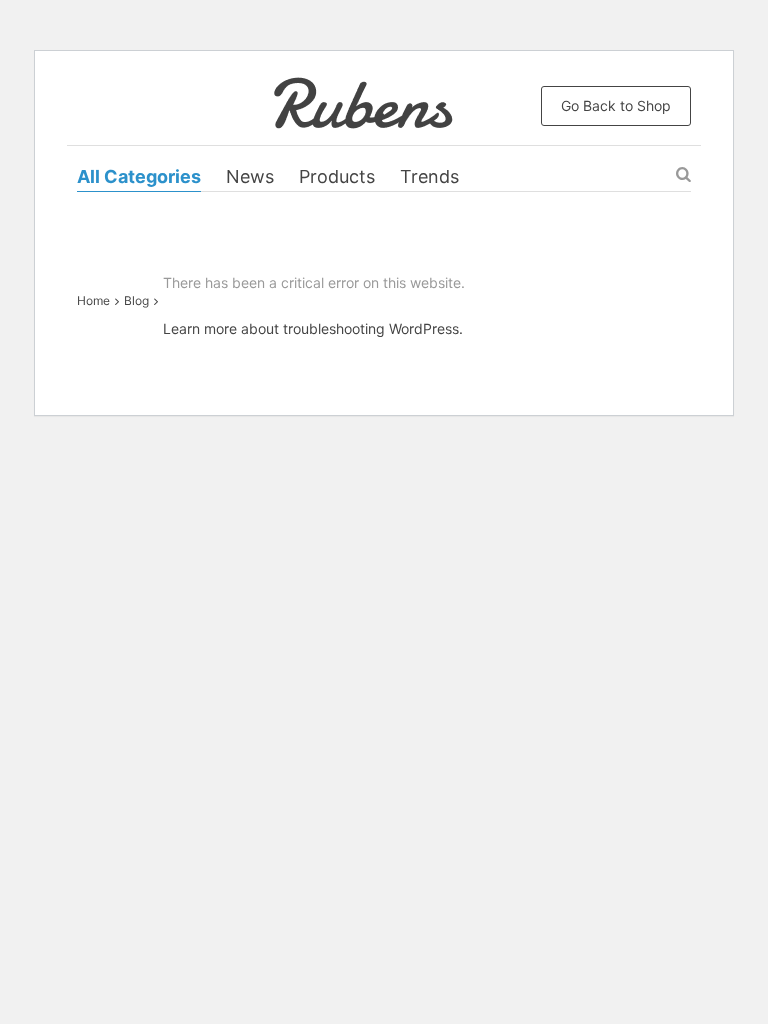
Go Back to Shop (616, 105)
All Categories (139, 176)
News (250, 176)
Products (337, 176)
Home (93, 300)
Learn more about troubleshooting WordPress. (313, 328)
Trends (429, 176)
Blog (136, 300)
